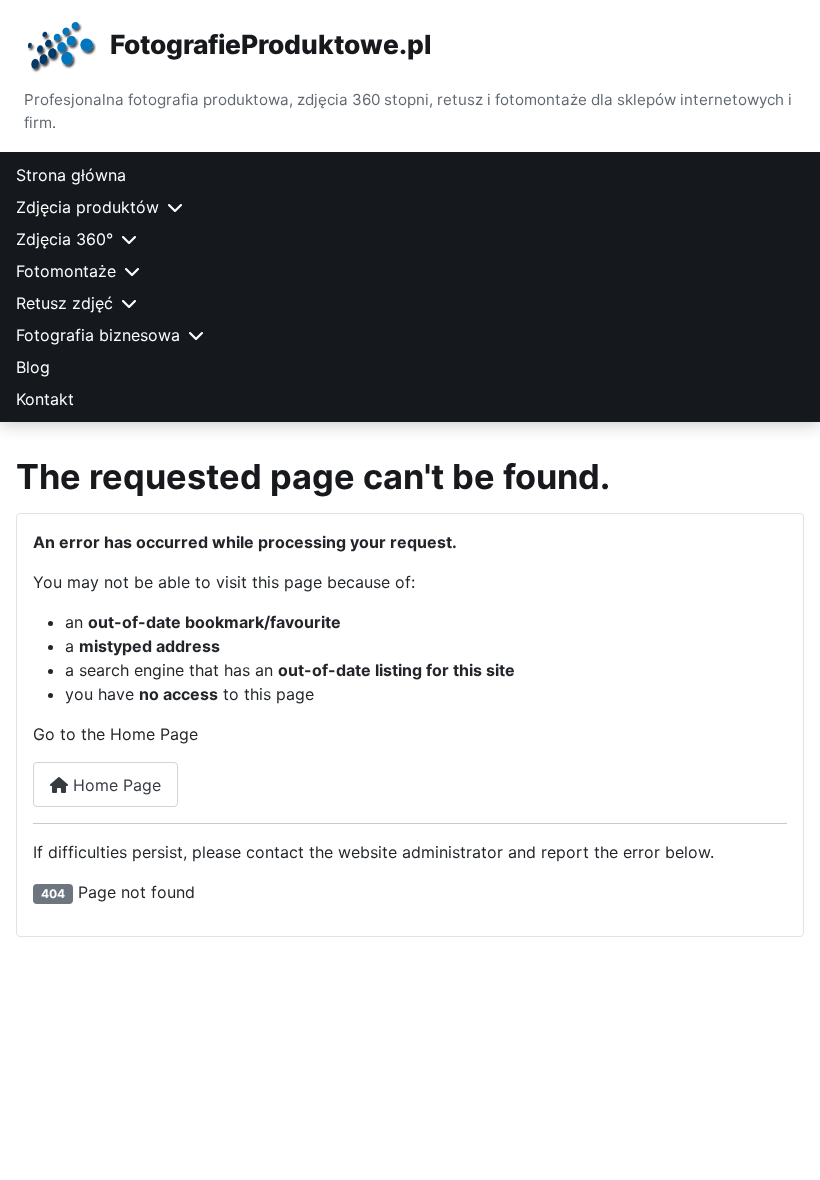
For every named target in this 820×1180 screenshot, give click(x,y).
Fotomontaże (66, 271)
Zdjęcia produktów (87, 207)
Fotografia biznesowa (98, 335)
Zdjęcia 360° (64, 239)
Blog (33, 367)
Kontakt (45, 399)
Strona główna (71, 175)
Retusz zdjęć (64, 303)
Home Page (114, 785)
